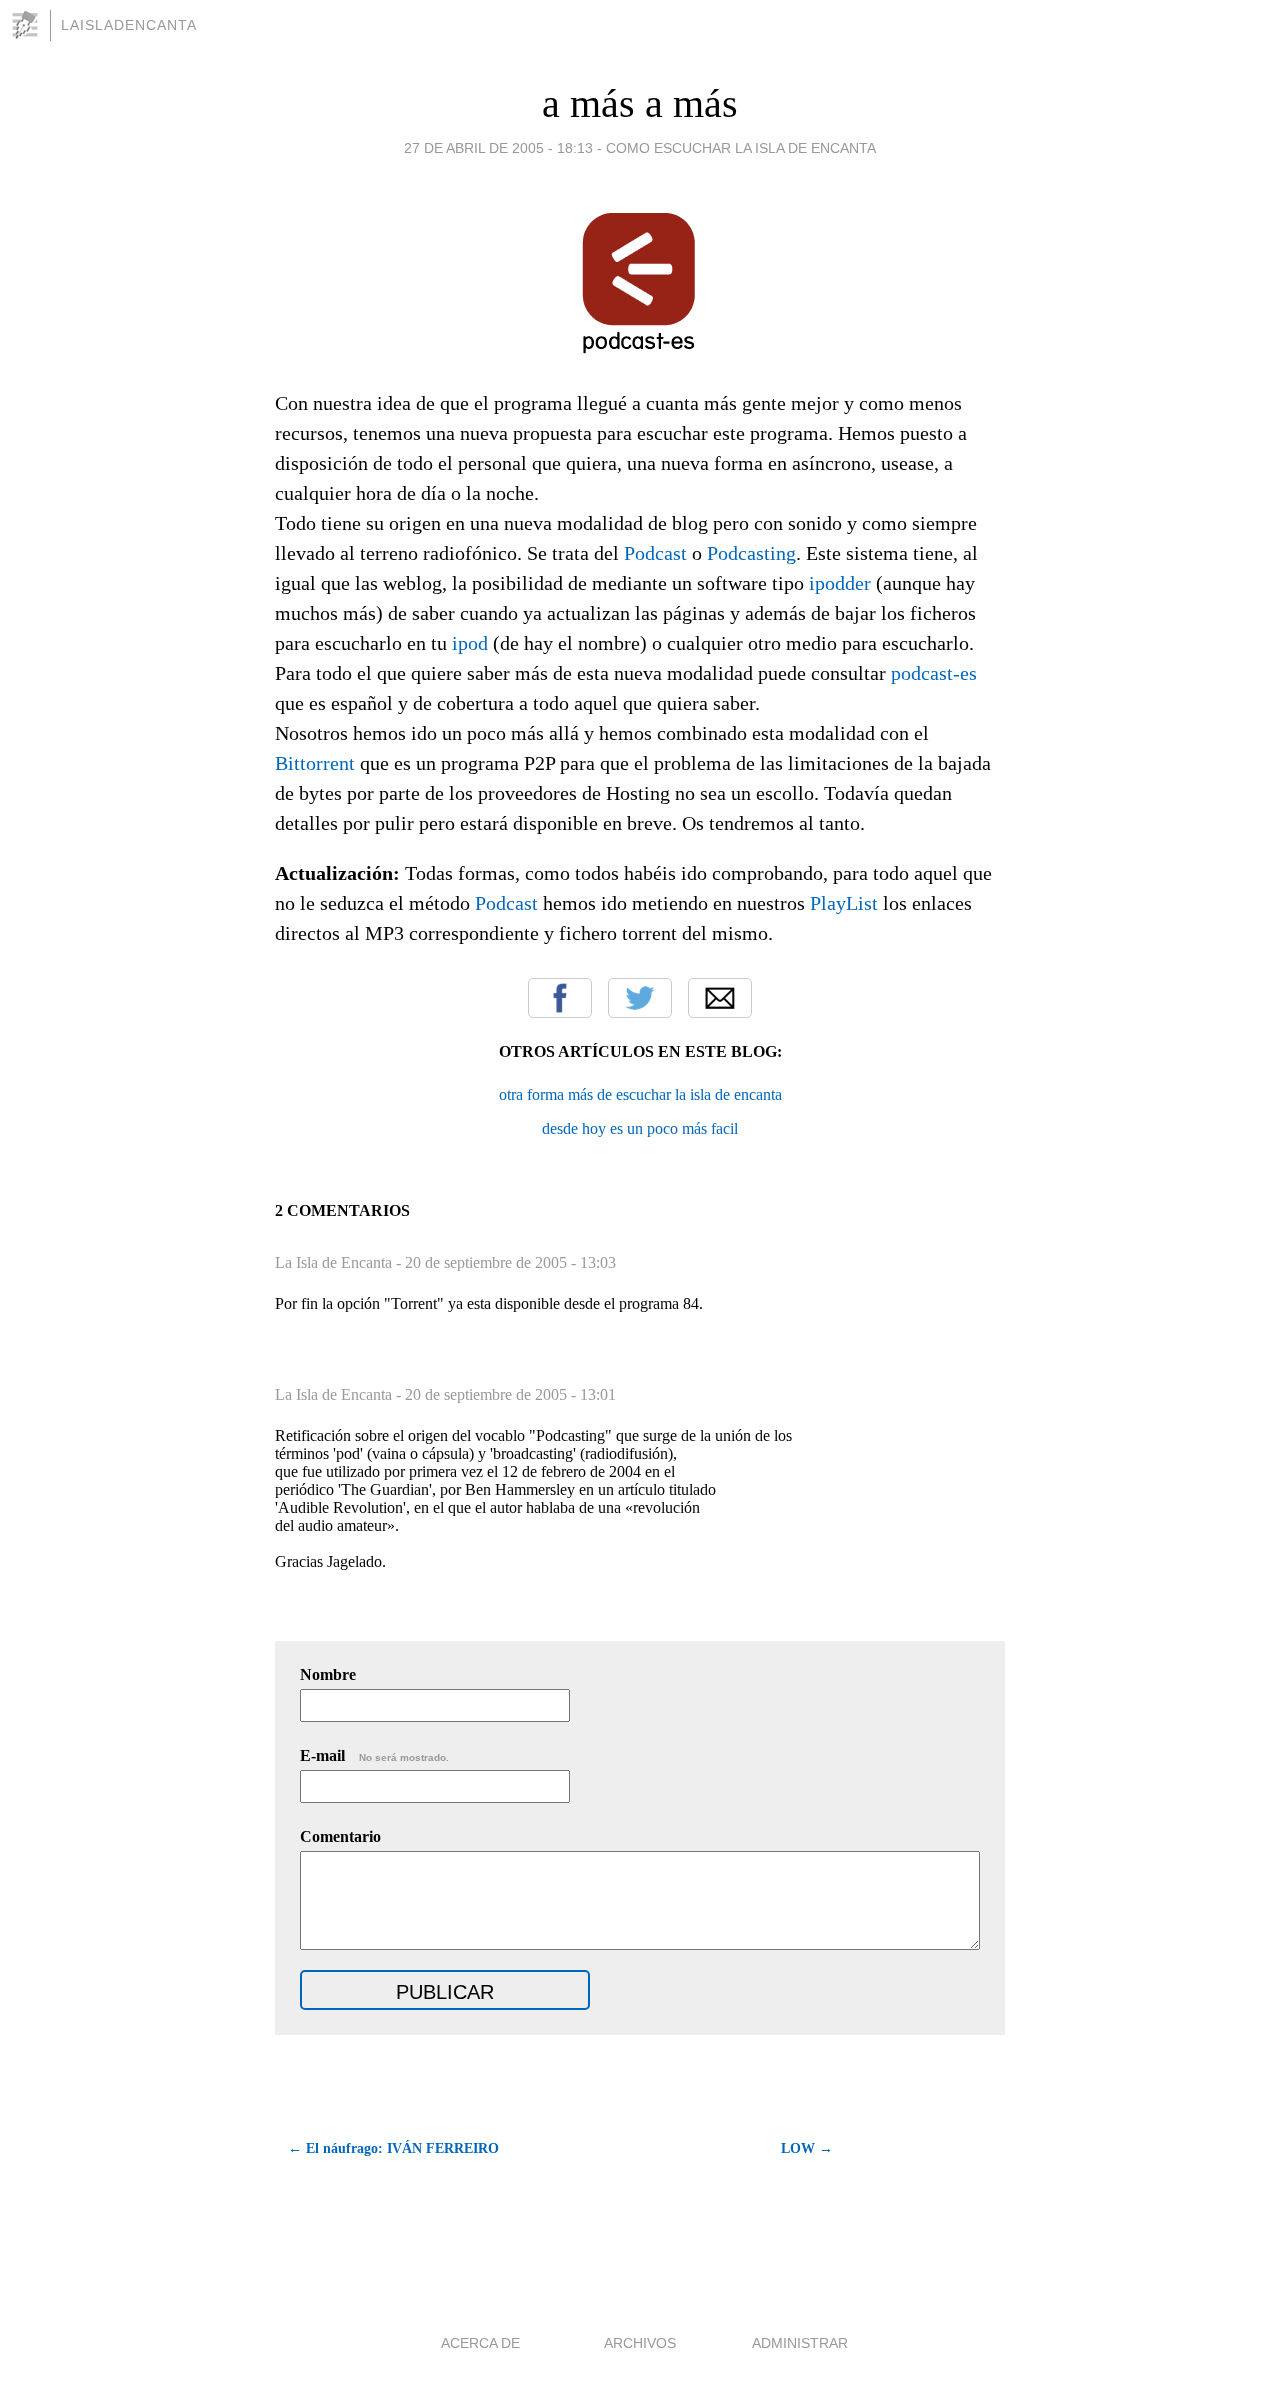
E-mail (374, 1755)
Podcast (655, 553)
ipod (470, 643)
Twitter (640, 998)
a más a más (640, 103)
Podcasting (751, 553)
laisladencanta (129, 25)
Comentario (340, 1836)
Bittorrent (315, 763)
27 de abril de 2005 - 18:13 (498, 148)
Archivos (640, 2343)
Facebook (560, 998)
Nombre (328, 1674)
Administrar (800, 2343)
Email (720, 998)
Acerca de (480, 2343)
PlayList (844, 903)
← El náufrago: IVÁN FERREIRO (393, 2148)
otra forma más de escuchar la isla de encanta (640, 1094)
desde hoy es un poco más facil (640, 1128)
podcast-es (934, 673)
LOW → (807, 2148)
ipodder (840, 583)
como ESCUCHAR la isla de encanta (741, 148)
